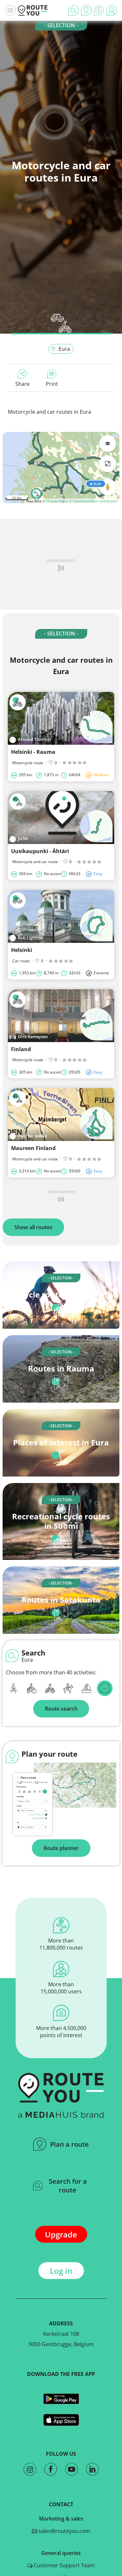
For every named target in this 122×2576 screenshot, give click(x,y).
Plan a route (69, 2144)
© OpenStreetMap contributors (93, 501)
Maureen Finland (33, 1148)
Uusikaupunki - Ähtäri (40, 851)
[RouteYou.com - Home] (33, 10)
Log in (61, 2271)
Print (52, 384)
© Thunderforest (55, 501)
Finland (21, 1049)
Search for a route (68, 2186)
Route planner (61, 1848)
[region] (61, 468)
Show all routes (33, 1227)
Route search (61, 1709)
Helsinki (22, 950)
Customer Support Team (64, 2565)
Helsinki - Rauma (33, 752)
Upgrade (61, 2234)
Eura (64, 349)
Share (22, 384)
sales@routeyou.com (64, 2531)
